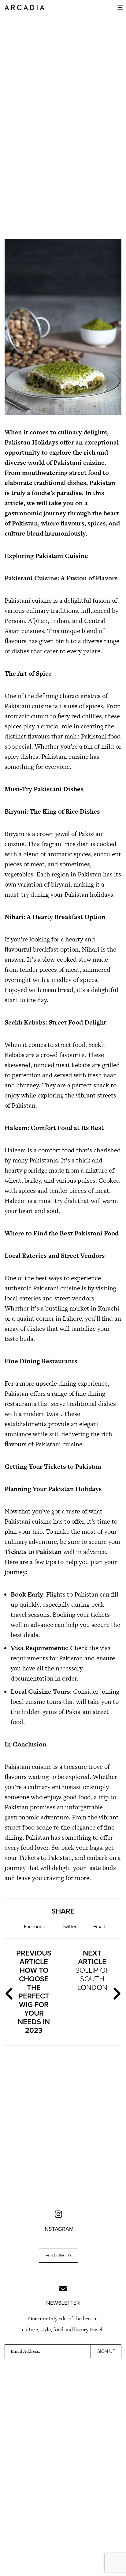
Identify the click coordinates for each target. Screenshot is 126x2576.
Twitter (69, 1927)
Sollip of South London (92, 1970)
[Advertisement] (63, 178)
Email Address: (25, 2351)
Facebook (34, 1927)
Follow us (58, 2256)
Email (99, 1927)
